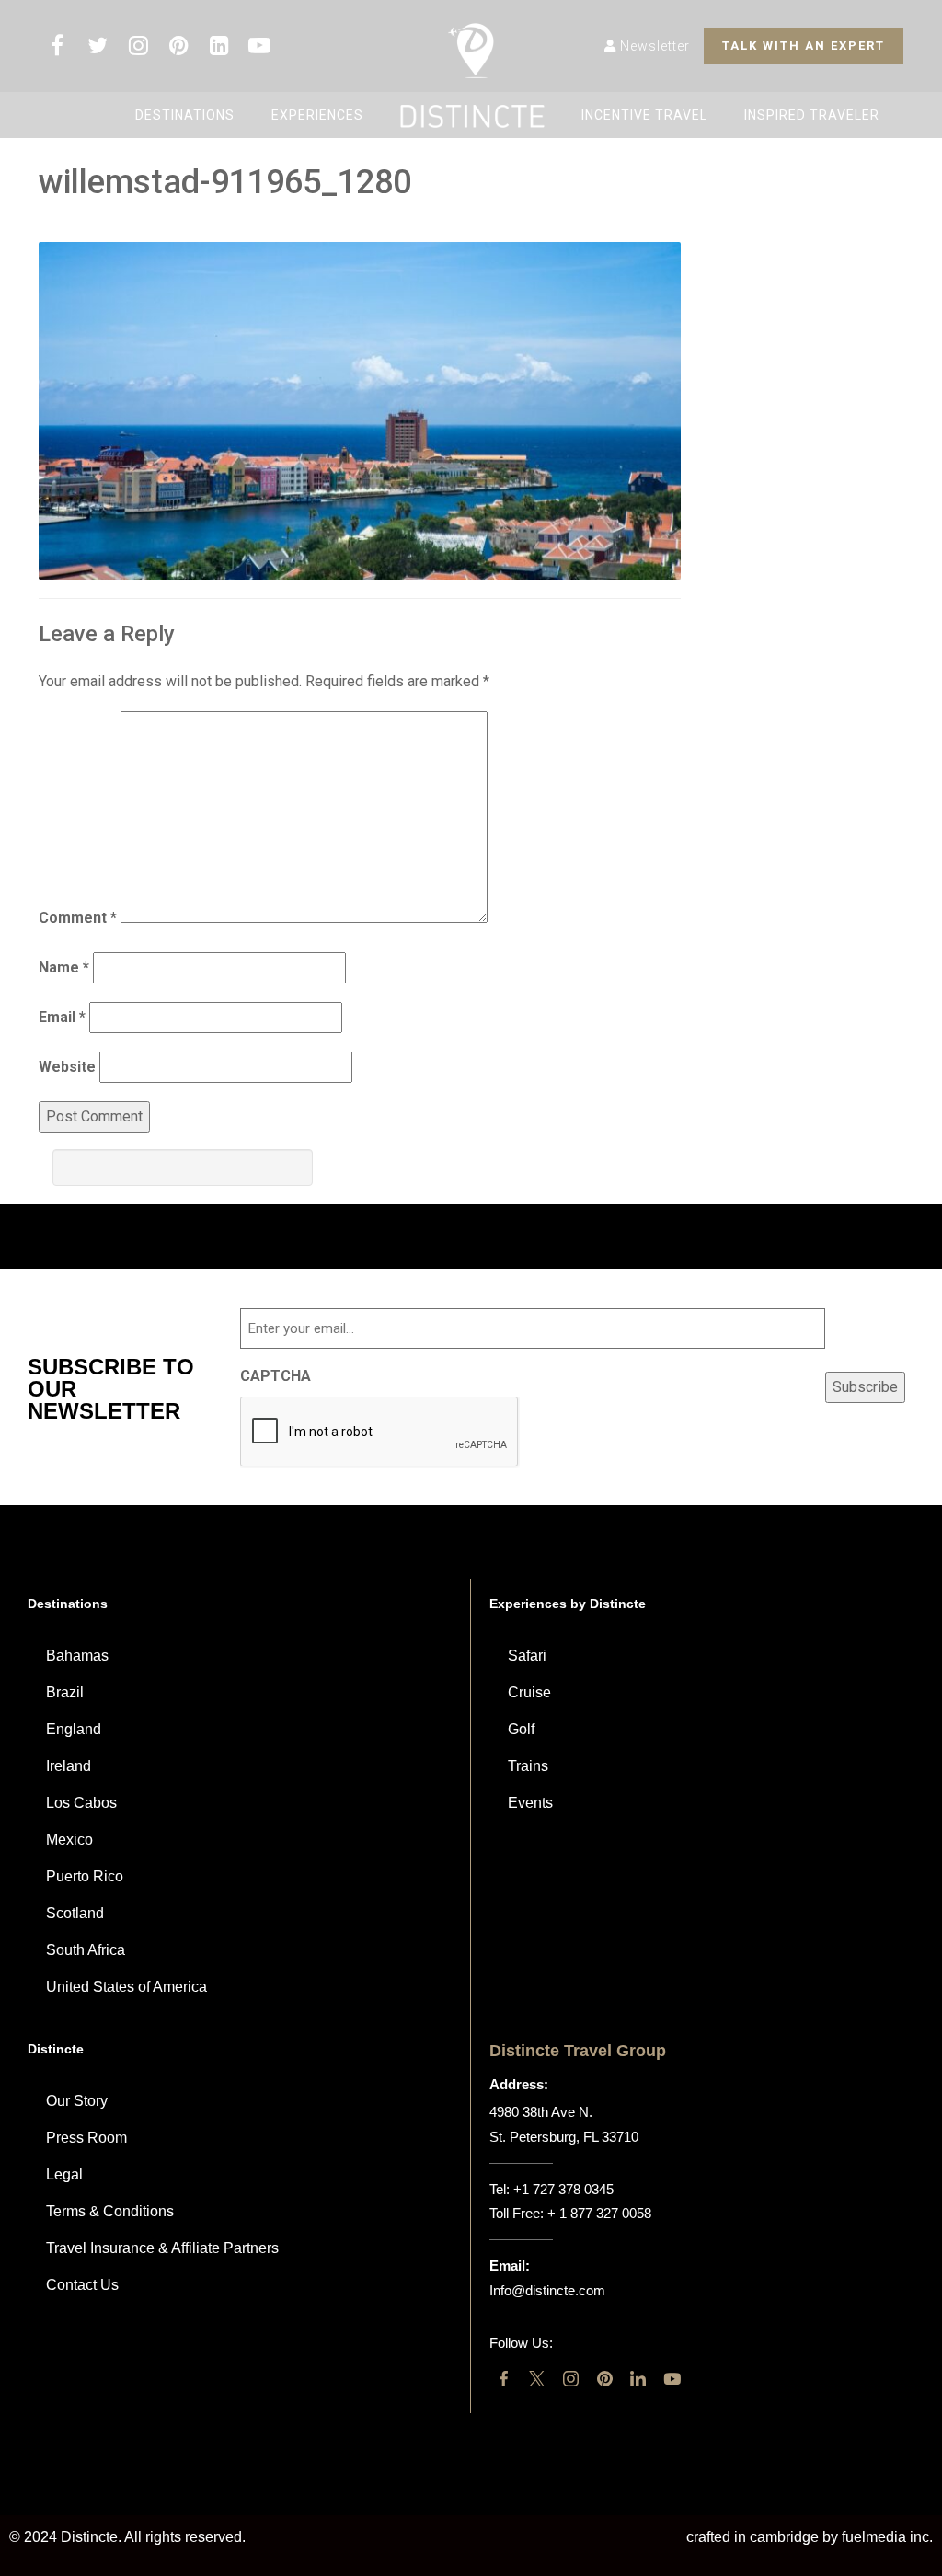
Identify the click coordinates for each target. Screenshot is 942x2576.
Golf (521, 1729)
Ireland (69, 1766)
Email (62, 1017)
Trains (528, 1766)
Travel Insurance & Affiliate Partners (162, 2248)
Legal (64, 2174)
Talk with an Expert (804, 46)
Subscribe (865, 1387)
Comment (78, 918)
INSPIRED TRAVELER (812, 115)
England (74, 1729)
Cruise (529, 1692)
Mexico (69, 1840)
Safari (527, 1656)
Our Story (77, 2101)
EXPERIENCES (317, 115)
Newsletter (653, 46)
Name (64, 967)
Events (530, 1803)
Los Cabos (81, 1803)
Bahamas (77, 1656)
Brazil (65, 1692)
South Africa (86, 1950)
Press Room (86, 2138)
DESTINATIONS (185, 115)
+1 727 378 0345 (563, 2189)
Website (67, 1067)
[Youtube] (672, 2379)
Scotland (75, 1913)
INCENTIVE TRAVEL (644, 115)
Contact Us (82, 2285)
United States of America (126, 1987)
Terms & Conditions (110, 2211)
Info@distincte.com (547, 2290)
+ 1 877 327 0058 (599, 2213)
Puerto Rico (85, 1876)
